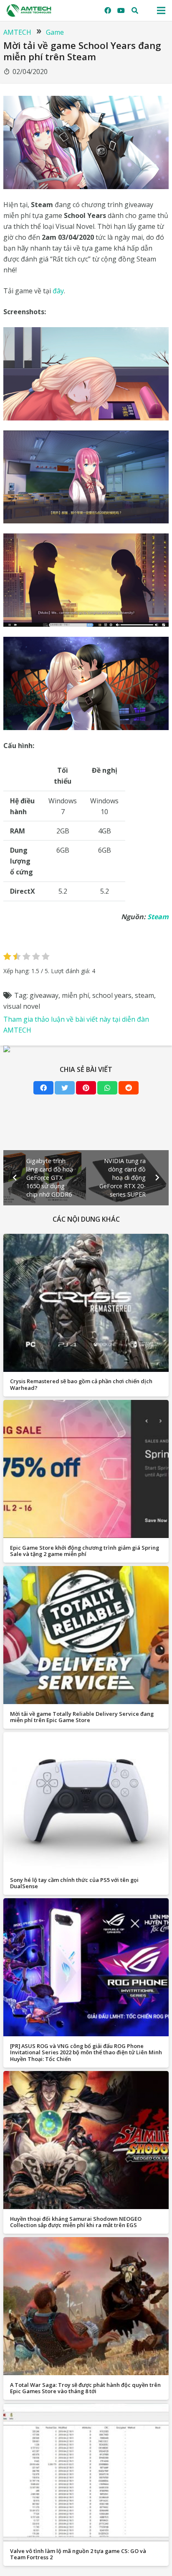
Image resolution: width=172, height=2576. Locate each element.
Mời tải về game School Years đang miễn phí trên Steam (82, 51)
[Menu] (161, 10)
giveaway (44, 995)
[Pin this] (86, 1088)
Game (55, 32)
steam (144, 995)
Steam (158, 917)
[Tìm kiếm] (135, 10)
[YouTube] (121, 10)
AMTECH (17, 32)
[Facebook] (108, 10)
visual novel (22, 1006)
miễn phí (75, 995)
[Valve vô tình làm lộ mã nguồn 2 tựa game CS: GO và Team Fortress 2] (86, 2472)
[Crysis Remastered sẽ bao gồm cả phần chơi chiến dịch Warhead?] (86, 1303)
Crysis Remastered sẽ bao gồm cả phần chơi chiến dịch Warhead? (81, 1384)
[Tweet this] (65, 1088)
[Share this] (43, 1088)
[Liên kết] (29, 10)
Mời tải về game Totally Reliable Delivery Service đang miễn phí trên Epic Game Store (82, 1717)
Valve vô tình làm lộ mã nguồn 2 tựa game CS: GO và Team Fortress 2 (78, 2554)
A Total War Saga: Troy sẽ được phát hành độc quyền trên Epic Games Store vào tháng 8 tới (85, 2388)
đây (58, 291)
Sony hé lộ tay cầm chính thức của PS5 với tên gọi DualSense (74, 1883)
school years (112, 995)
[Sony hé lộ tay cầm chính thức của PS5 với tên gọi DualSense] (86, 1801)
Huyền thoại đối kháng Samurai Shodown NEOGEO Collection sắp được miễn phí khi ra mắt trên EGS (76, 2222)
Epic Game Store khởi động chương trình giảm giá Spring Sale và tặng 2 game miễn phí (85, 1551)
